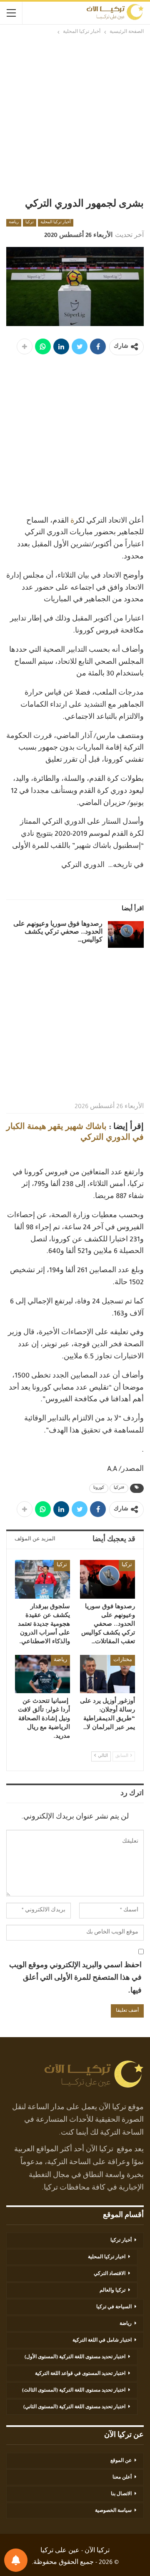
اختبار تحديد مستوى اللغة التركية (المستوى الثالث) (74, 2391)
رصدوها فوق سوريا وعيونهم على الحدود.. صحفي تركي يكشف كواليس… (58, 933)
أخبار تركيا (121, 2241)
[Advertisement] (75, 116)
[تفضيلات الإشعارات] (16, 2560)
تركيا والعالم (112, 2291)
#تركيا (119, 1488)
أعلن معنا (122, 2478)
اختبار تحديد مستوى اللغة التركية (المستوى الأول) (75, 2357)
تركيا (30, 223)
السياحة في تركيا (114, 2307)
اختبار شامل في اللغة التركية (102, 2341)
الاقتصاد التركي (110, 2274)
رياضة (14, 223)
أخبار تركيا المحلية (56, 223)
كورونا (99, 1488)
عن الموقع (121, 2461)
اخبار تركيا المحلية (107, 2257)
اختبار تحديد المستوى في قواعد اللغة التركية (80, 2374)
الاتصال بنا (121, 2494)
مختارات (123, 1660)
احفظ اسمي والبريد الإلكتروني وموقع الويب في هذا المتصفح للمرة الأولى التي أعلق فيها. (75, 1979)
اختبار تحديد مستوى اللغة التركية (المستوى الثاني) (74, 2407)
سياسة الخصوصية (113, 2511)
